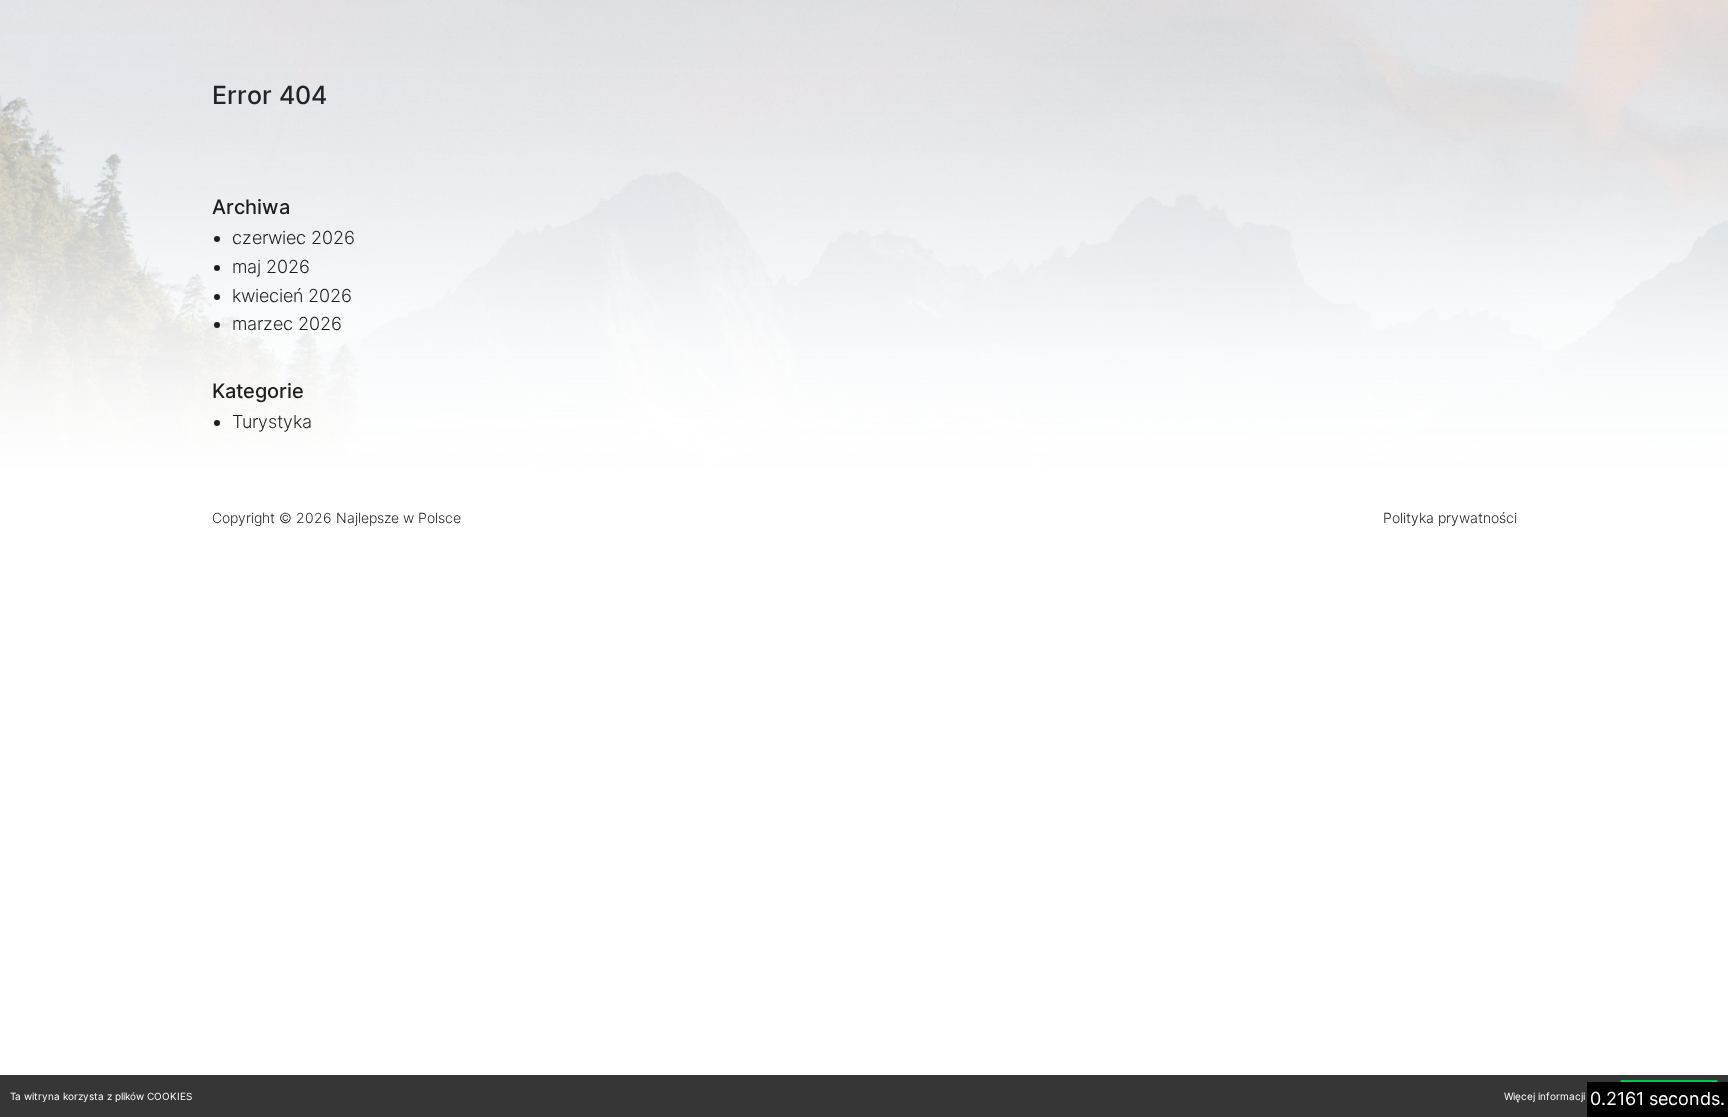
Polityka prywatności (1450, 517)
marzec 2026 (287, 323)
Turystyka (272, 421)
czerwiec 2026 (293, 237)
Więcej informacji (1544, 1096)
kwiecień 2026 (292, 295)
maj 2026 (271, 266)
